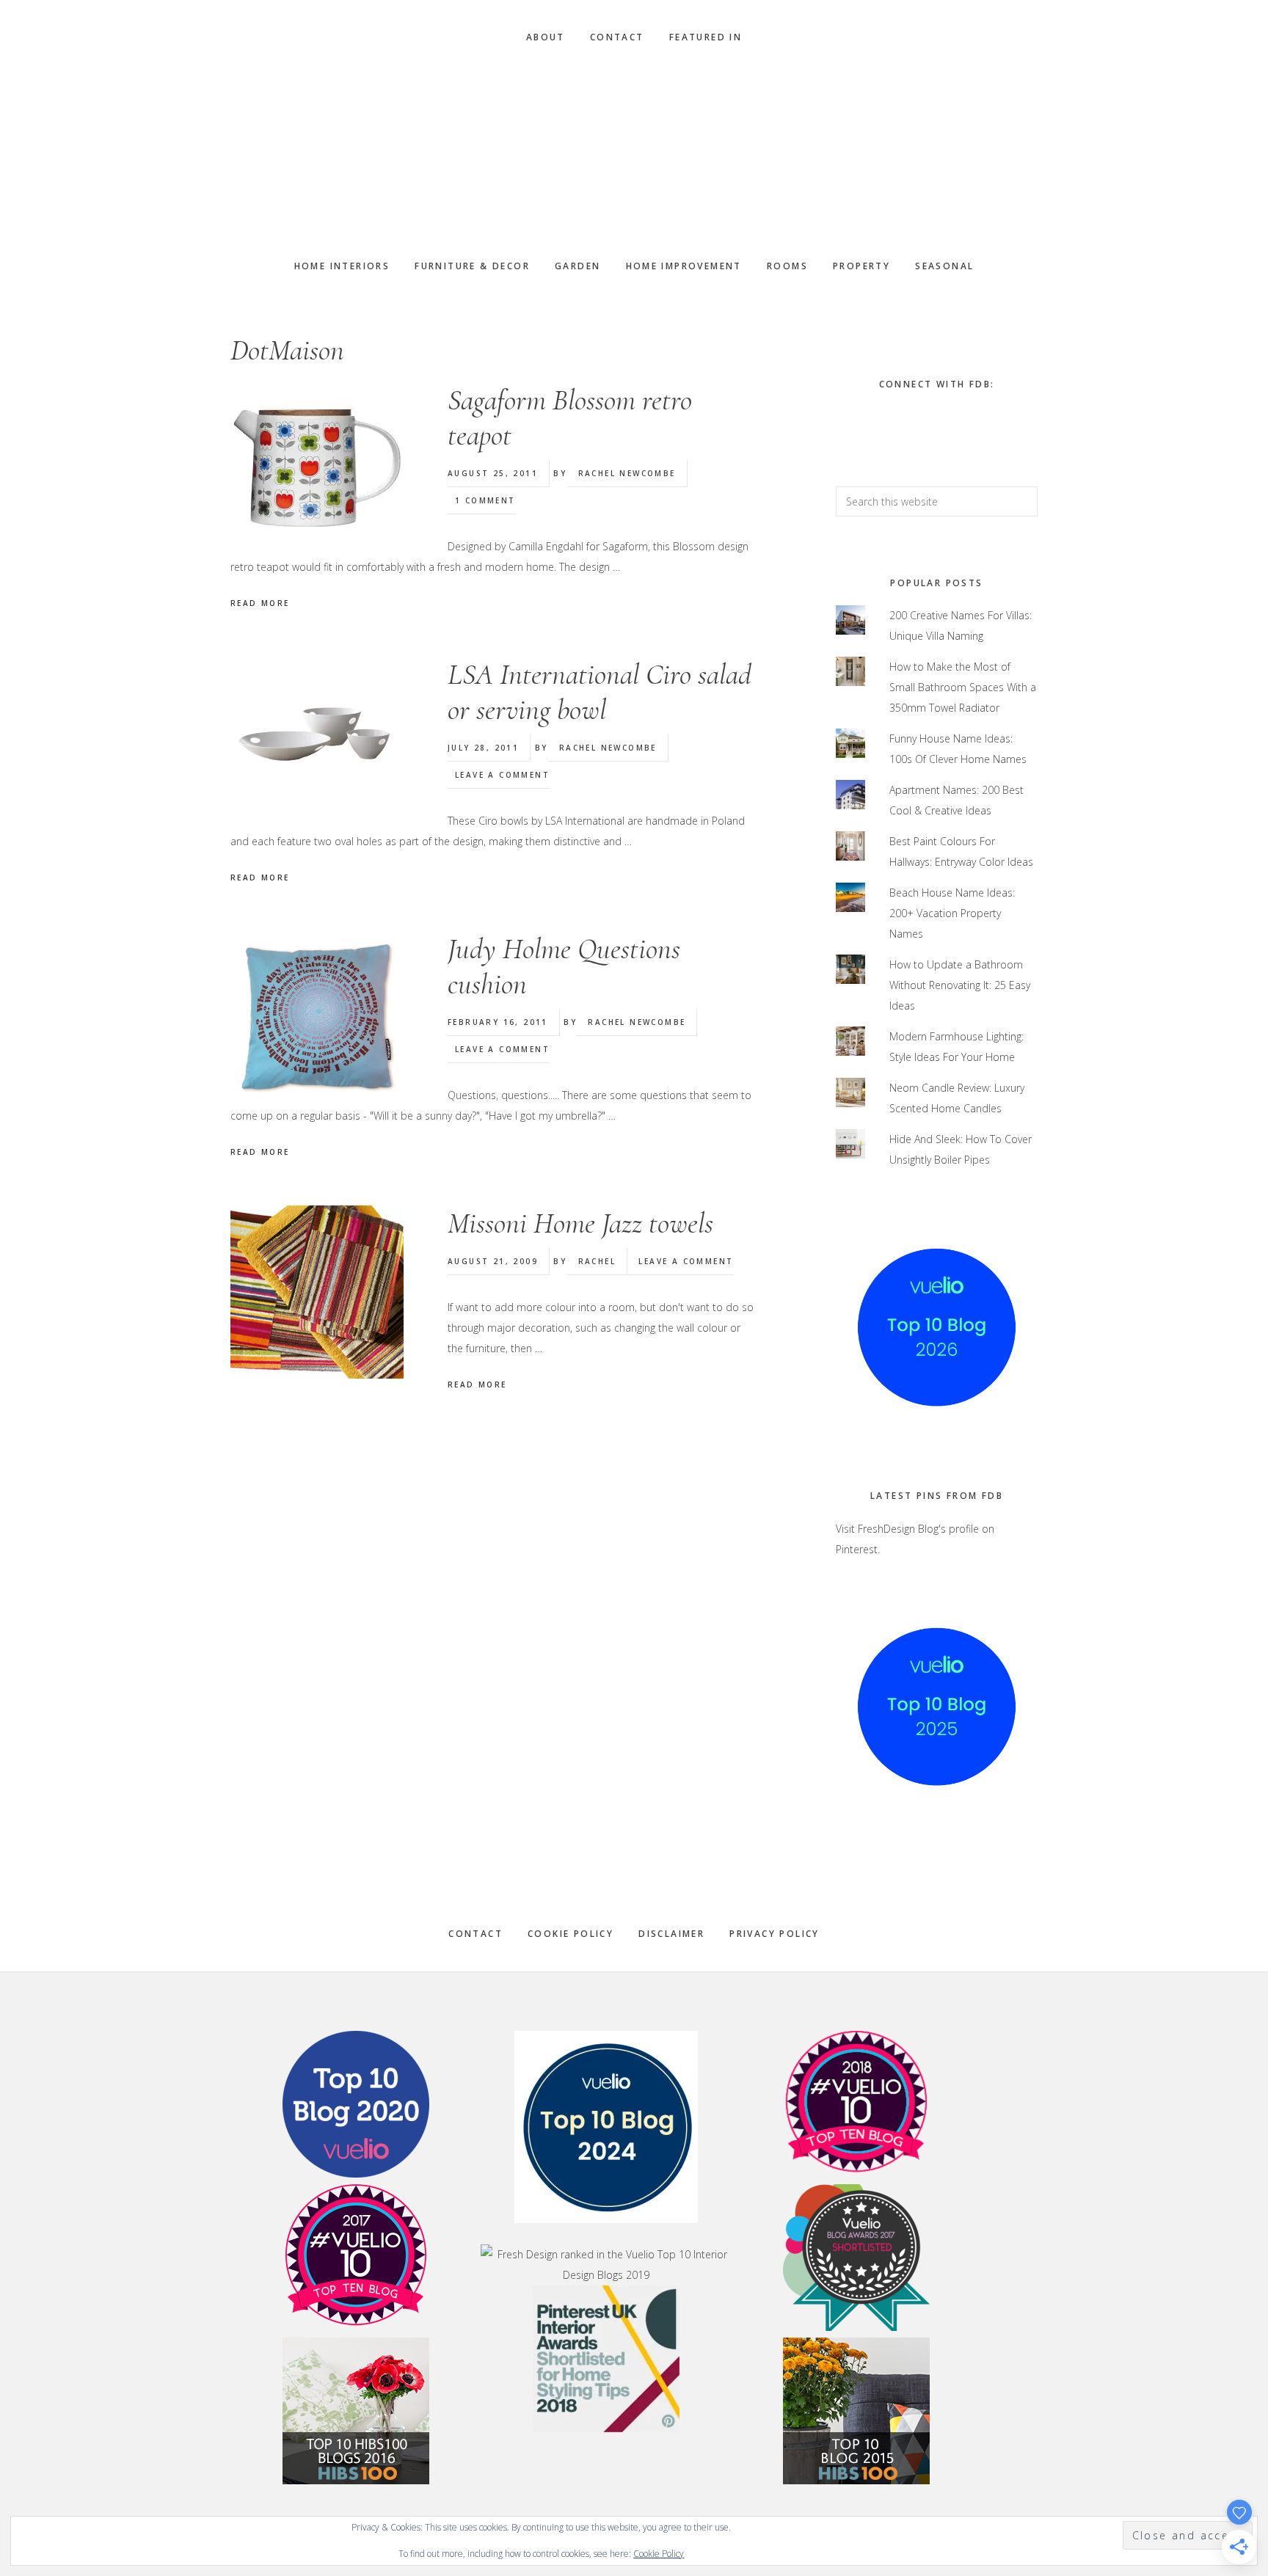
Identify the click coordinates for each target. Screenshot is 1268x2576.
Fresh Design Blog (634, 152)
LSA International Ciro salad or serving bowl (600, 692)
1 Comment (485, 500)
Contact (475, 1934)
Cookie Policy (571, 1934)
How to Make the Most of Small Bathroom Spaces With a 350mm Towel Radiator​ (963, 687)
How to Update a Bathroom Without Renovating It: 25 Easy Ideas (960, 985)
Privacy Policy (775, 1934)
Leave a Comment (502, 775)
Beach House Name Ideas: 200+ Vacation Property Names (952, 913)
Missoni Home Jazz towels (580, 1223)
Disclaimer (671, 1934)
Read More (260, 603)
